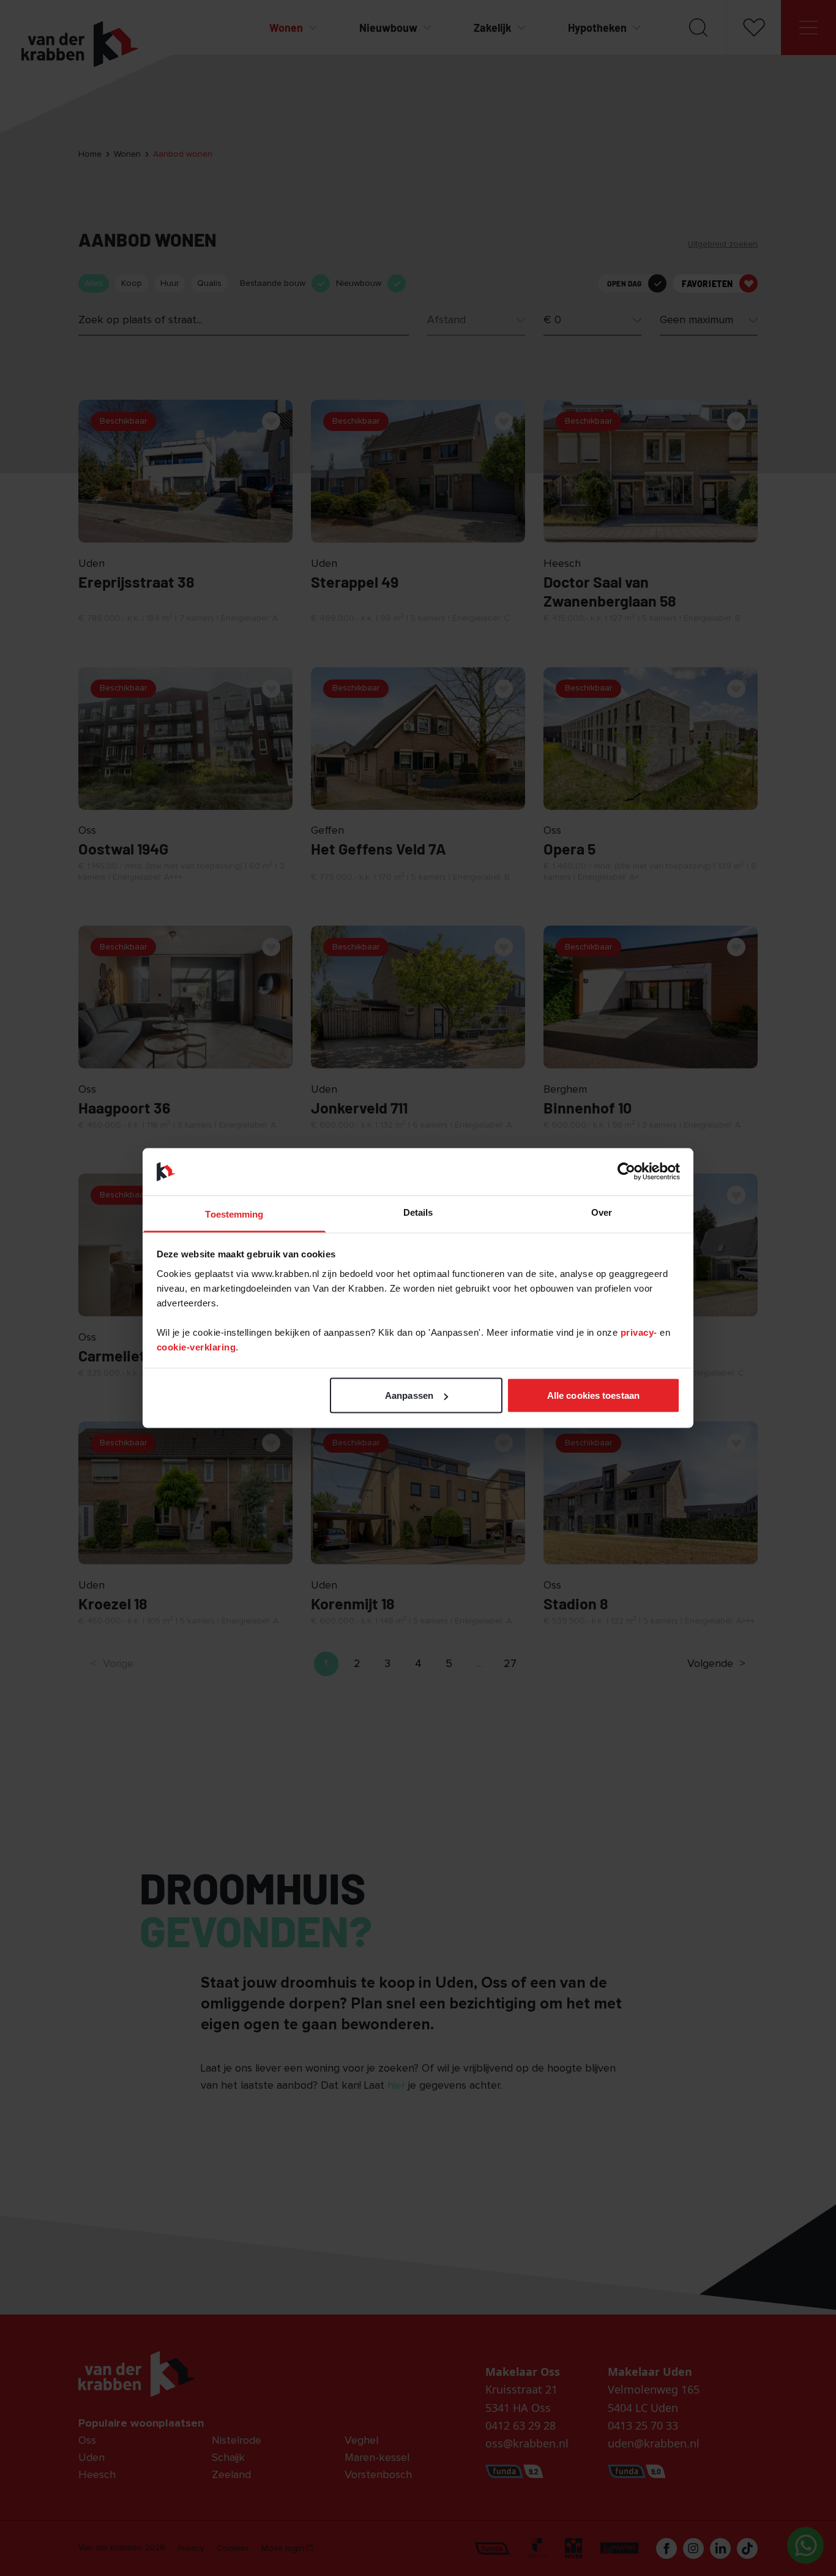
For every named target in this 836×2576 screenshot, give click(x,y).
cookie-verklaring (196, 1346)
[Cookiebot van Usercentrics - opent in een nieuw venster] (626, 1172)
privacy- (640, 1332)
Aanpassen (409, 1395)
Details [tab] (418, 1212)
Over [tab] (602, 1212)
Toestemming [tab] (234, 1214)
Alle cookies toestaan (593, 1395)
